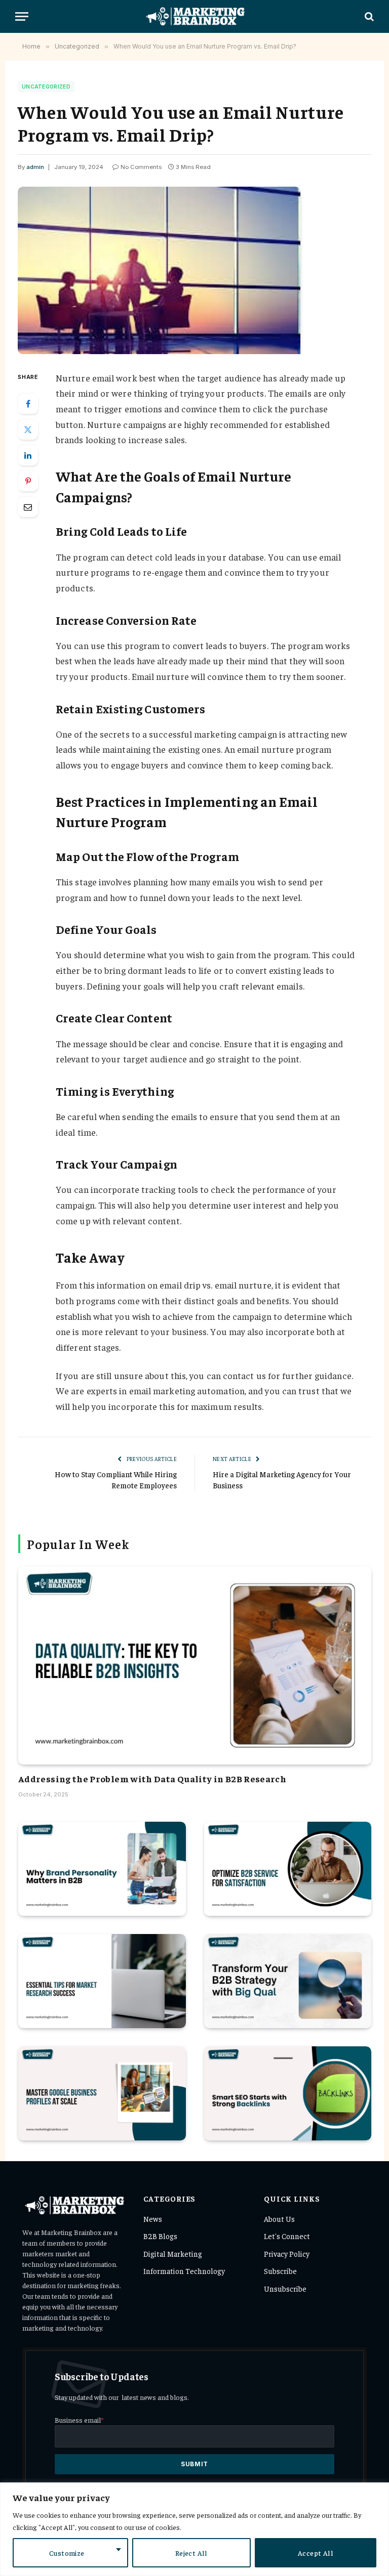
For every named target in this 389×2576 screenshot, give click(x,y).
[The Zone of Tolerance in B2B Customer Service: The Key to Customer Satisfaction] (288, 1869)
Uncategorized (46, 87)
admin (35, 167)
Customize (67, 2553)
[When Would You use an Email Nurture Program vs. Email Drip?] (194, 270)
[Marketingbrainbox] (194, 16)
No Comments (141, 167)
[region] (194, 2529)
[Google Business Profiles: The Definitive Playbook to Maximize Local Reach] (102, 2093)
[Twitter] (28, 430)
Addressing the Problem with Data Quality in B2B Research (152, 1778)
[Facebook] (28, 404)
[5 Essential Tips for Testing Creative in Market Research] (102, 1981)
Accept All (316, 2553)
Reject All (191, 2553)
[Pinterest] (28, 481)
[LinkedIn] (28, 455)
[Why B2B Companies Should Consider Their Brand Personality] (102, 1869)
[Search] (368, 16)
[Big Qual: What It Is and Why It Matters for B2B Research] (288, 1981)
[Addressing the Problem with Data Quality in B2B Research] (195, 1665)
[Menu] (22, 16)
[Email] (28, 507)
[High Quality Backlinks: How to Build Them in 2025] (288, 2093)
